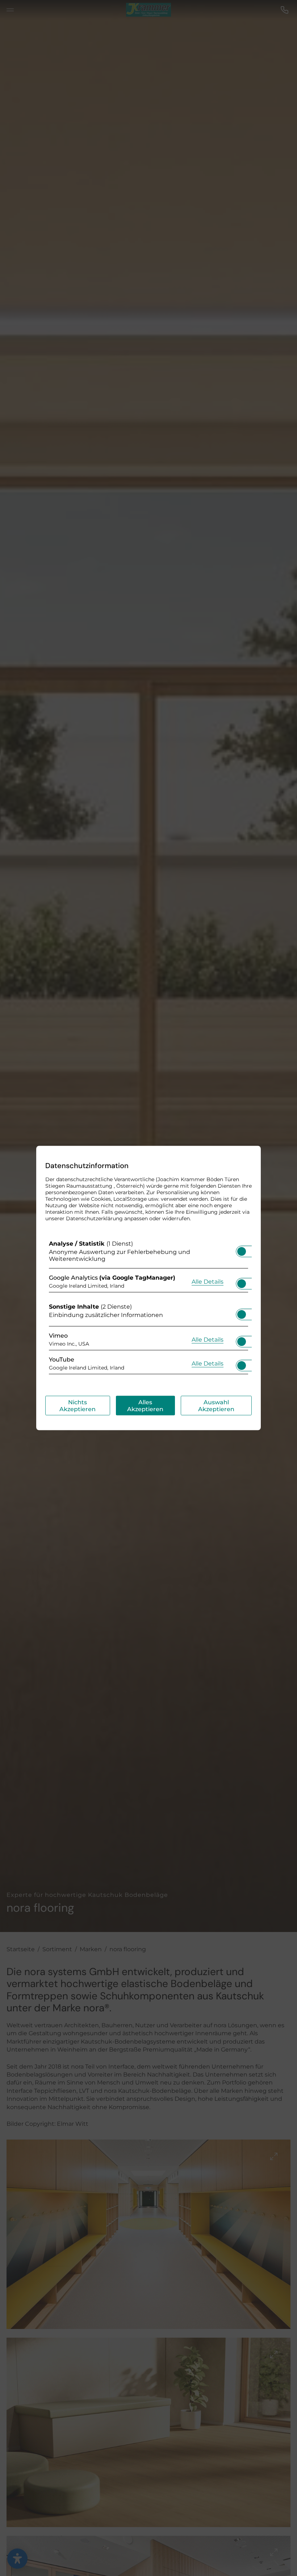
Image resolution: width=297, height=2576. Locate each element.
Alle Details (208, 1281)
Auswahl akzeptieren (216, 1406)
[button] (242, 1251)
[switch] (242, 1249)
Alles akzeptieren (145, 1406)
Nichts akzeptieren (78, 1406)
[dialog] (148, 1288)
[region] (148, 1309)
